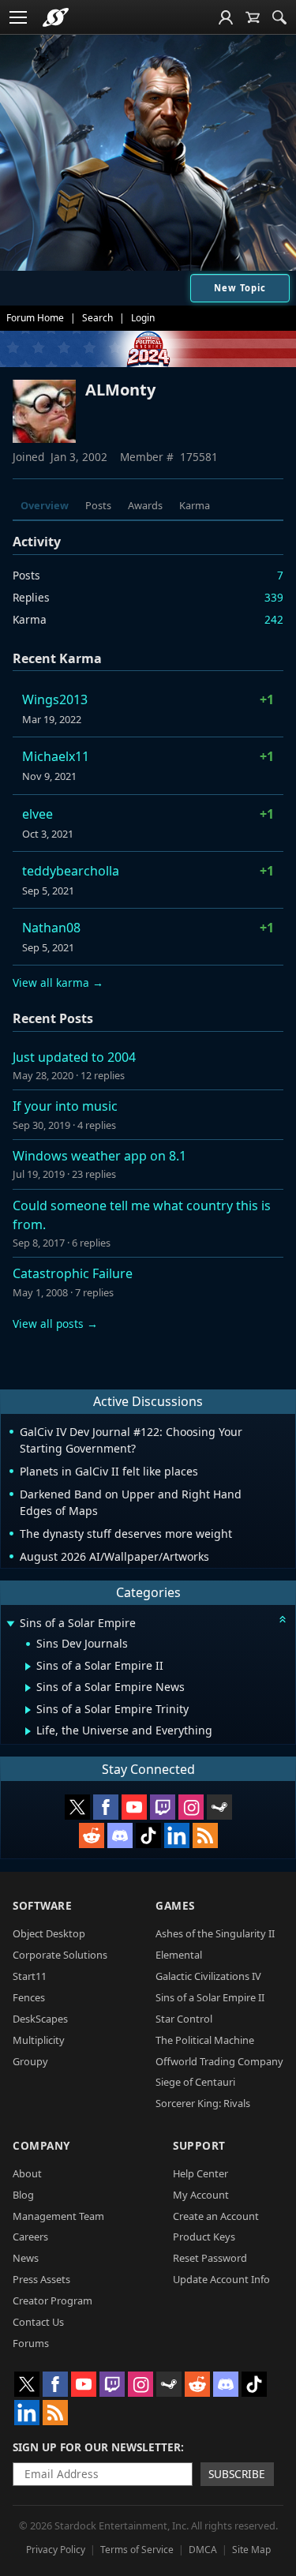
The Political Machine (205, 2040)
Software (42, 1905)
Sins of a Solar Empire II (210, 1997)
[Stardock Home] (56, 17)
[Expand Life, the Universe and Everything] (28, 1731)
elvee (37, 814)
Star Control (184, 2019)
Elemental (179, 1955)
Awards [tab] (145, 505)
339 (274, 597)
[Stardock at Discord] (120, 1835)
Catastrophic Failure (73, 1273)
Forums (31, 2343)
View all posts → (55, 1324)
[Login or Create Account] (226, 17)
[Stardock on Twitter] (77, 1807)
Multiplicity (39, 2040)
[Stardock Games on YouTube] (134, 1807)
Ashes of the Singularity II (215, 1933)
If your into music (65, 1106)
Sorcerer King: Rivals (203, 2103)
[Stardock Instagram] (191, 1807)
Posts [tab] (98, 505)
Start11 (30, 1976)
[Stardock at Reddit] (92, 1835)
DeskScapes (40, 2019)
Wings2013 (55, 699)
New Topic (240, 288)
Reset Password (210, 2258)
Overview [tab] (45, 505)
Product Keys (204, 2237)
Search (97, 318)
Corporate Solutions (60, 1955)
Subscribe (237, 2474)
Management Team (58, 2216)
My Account (201, 2195)
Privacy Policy (56, 2550)
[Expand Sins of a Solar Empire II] (28, 1667)
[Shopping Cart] (253, 17)
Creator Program (52, 2300)
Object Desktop (49, 1933)
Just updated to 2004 (74, 1057)
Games (175, 1905)
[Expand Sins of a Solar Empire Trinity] (28, 1710)
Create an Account (216, 2216)
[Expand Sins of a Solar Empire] (10, 1624)
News (26, 2258)
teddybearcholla (71, 871)
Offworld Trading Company (219, 2061)
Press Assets (41, 2279)
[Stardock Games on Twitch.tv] (163, 1807)
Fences (29, 1997)
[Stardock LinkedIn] (177, 1835)
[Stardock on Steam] (219, 1807)
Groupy (30, 2061)
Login (143, 318)
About (27, 2173)
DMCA (203, 2550)
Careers (30, 2237)
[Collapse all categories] (283, 1619)
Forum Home (35, 318)
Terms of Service (137, 2550)
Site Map (251, 2550)
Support (199, 2145)
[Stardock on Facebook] (106, 1807)
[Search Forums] (279, 17)
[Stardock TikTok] (148, 1835)
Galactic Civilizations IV (208, 1976)
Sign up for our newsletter (97, 2447)
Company (41, 2145)
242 (274, 619)
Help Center (200, 2173)
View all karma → (58, 982)
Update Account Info (221, 2279)
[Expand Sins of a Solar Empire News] (28, 1688)
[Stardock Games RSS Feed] (205, 1835)
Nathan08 (51, 928)
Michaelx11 (56, 756)
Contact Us (38, 2322)
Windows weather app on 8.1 (99, 1156)
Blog (23, 2195)
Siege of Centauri (195, 2082)
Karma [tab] (195, 505)
